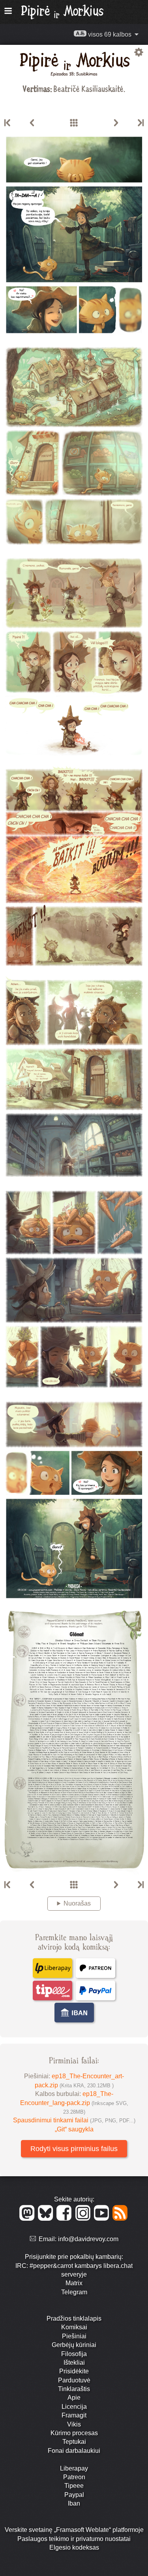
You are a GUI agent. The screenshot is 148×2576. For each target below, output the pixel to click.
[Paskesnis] (116, 123)
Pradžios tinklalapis (74, 2318)
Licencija (74, 2407)
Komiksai (74, 2327)
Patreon (74, 2477)
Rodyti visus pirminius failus (74, 2149)
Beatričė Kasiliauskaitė (88, 88)
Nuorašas (77, 1903)
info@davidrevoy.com (88, 2239)
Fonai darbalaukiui (74, 2451)
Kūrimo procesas (74, 2433)
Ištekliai (74, 2363)
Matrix (74, 2283)
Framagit (74, 2415)
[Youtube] (103, 2219)
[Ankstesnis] (32, 123)
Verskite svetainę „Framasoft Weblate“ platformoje (74, 2530)
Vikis (74, 2424)
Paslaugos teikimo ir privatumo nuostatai (74, 2539)
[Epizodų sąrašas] (74, 123)
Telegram (74, 2292)
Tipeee (74, 2486)
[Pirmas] (8, 123)
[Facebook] (65, 2219)
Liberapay (74, 2468)
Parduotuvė (74, 2380)
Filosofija (74, 2354)
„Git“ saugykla (74, 2129)
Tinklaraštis (74, 2389)
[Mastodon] (28, 2219)
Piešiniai (74, 2336)
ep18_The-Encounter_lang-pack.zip (74, 2103)
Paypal (74, 2495)
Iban (74, 2503)
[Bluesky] (47, 2219)
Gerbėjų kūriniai (74, 2345)
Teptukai (74, 2442)
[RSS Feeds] (121, 2219)
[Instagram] (84, 2219)
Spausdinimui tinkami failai (74, 2120)
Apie (74, 2398)
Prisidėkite (74, 2371)
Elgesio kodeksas (74, 2547)
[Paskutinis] (140, 123)
